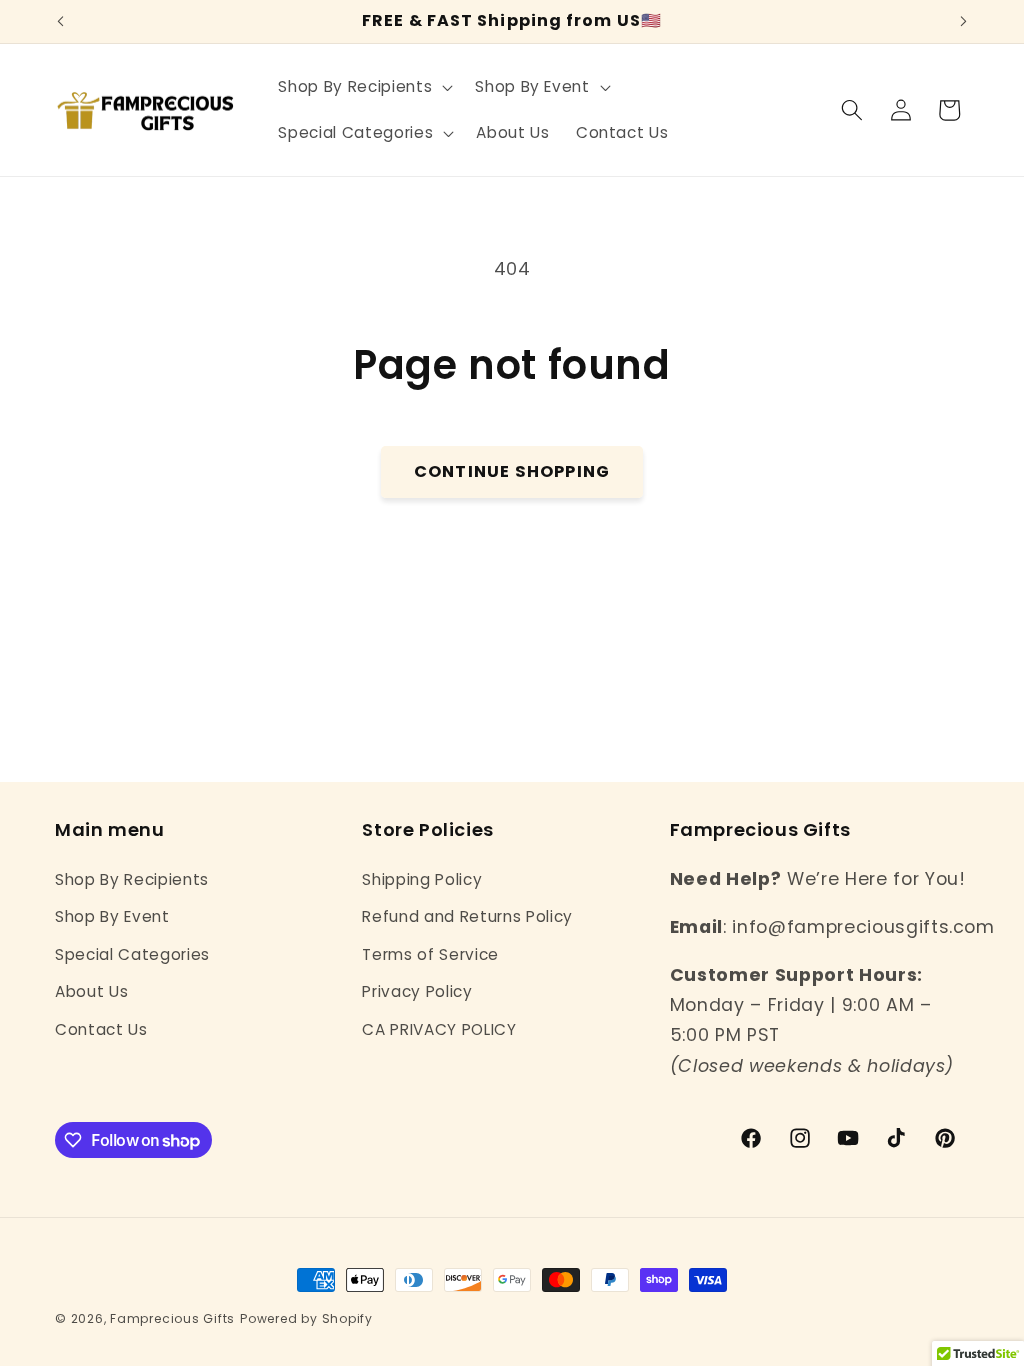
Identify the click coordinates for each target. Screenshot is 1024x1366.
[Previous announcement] (61, 22)
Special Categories (132, 954)
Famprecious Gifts (172, 1318)
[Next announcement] (964, 22)
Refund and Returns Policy (467, 916)
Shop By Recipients (132, 879)
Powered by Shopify (306, 1318)
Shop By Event (112, 916)
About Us (91, 991)
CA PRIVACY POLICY (439, 1029)
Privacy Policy (417, 991)
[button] (363, 87)
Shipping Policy (422, 879)
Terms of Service (430, 954)
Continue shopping (512, 471)
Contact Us (101, 1029)
